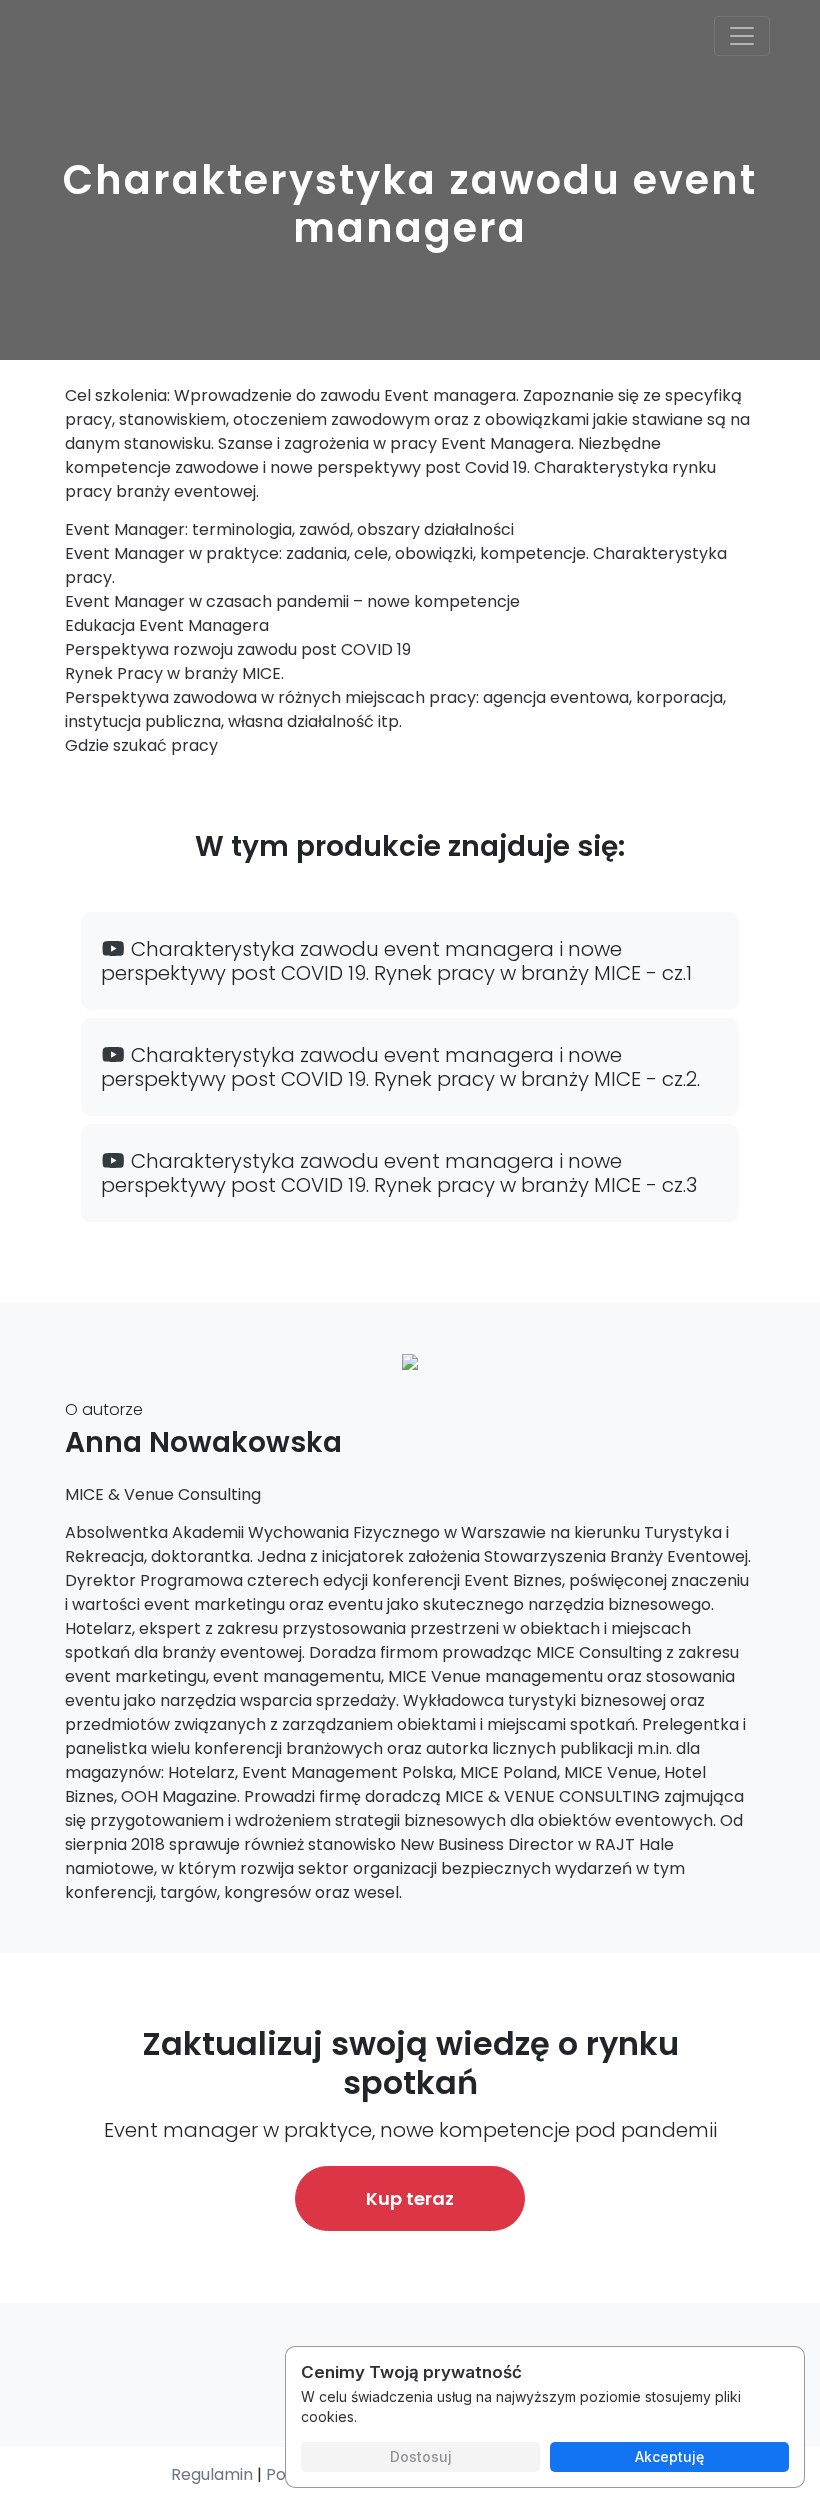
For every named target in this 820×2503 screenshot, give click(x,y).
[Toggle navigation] (742, 36)
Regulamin (212, 2474)
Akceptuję (669, 2456)
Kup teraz (410, 2198)
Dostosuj (421, 2456)
